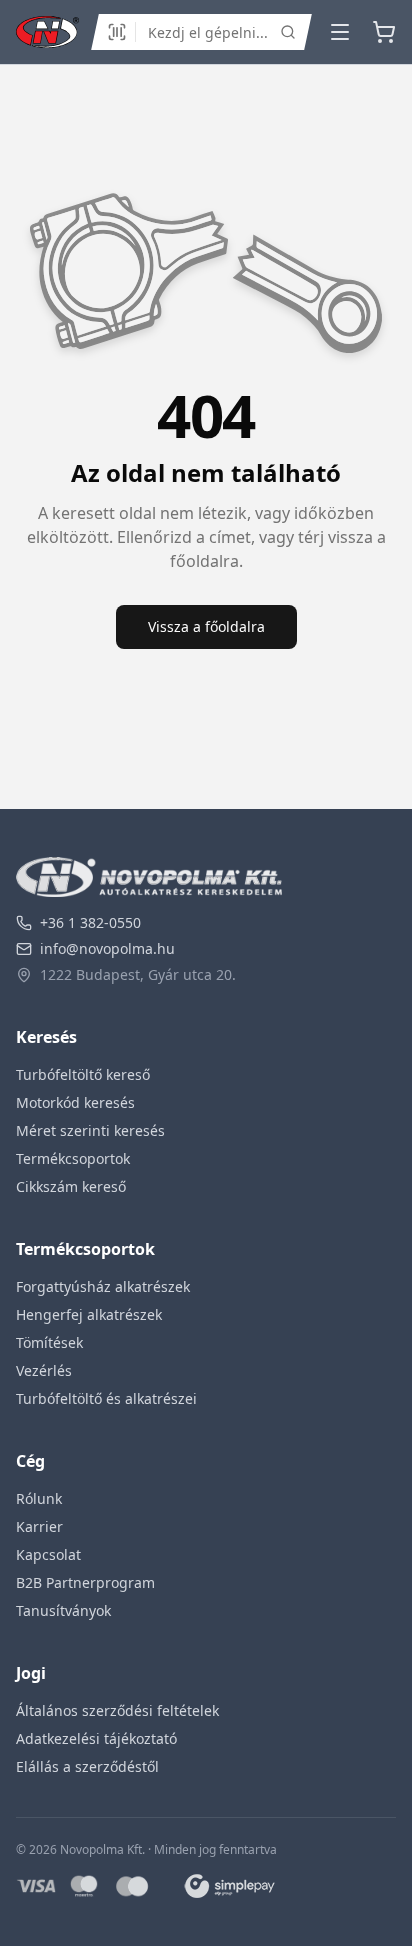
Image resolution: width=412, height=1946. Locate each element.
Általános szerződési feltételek (117, 1710)
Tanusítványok (63, 1610)
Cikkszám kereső (71, 1186)
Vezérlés (44, 1370)
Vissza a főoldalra (206, 626)
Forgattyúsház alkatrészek (103, 1286)
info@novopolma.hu (107, 948)
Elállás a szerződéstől (87, 1766)
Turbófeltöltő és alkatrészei (106, 1398)
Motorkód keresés (75, 1102)
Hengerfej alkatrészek (89, 1314)
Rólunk (39, 1498)
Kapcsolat (48, 1554)
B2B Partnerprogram (85, 1582)
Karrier (39, 1526)
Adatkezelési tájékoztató (96, 1738)
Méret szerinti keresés (90, 1130)
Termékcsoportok (73, 1158)
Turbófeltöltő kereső (83, 1074)
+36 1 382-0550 (90, 922)
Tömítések (49, 1342)
